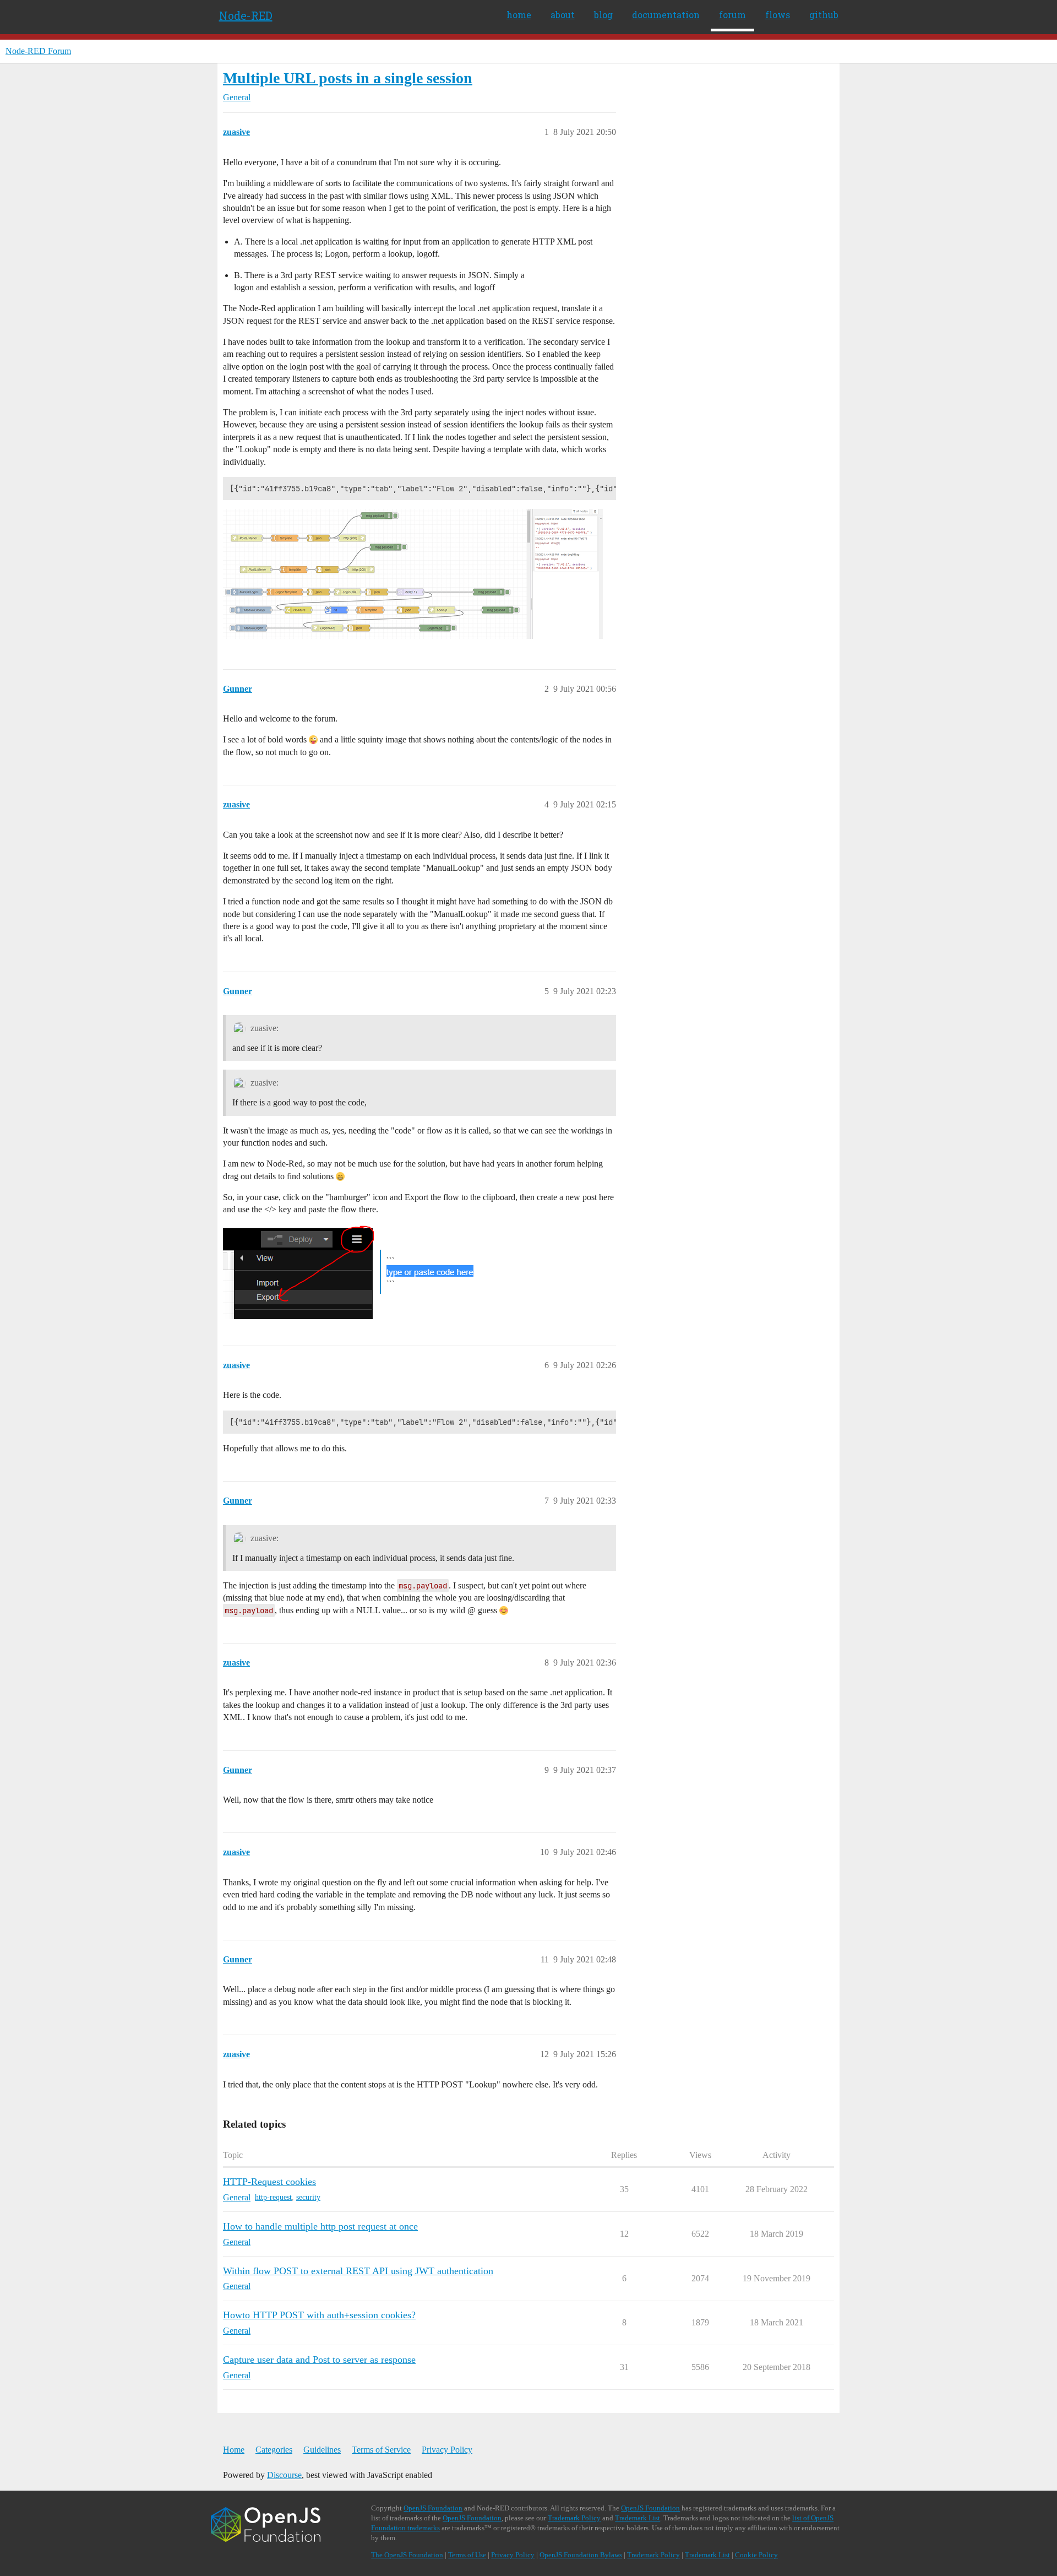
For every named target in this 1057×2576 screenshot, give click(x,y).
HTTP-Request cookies (269, 2182)
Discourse (284, 2475)
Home (234, 2450)
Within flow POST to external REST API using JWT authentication (358, 2271)
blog (603, 15)
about (563, 15)
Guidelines (322, 2450)
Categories (274, 2450)
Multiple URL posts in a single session (348, 78)
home (519, 15)
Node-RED (246, 15)
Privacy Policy (447, 2450)
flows (778, 15)
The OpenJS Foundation (407, 2555)
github (824, 15)
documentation (666, 15)
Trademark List (638, 2518)
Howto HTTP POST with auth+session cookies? (319, 2315)
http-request (273, 2197)
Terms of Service (381, 2450)
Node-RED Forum (38, 51)
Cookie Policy (756, 2555)
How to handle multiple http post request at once (320, 2226)
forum (732, 15)
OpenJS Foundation (433, 2508)
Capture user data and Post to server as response (319, 2360)
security (308, 2197)
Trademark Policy (574, 2518)
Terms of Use (467, 2555)
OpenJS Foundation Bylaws (581, 2555)
